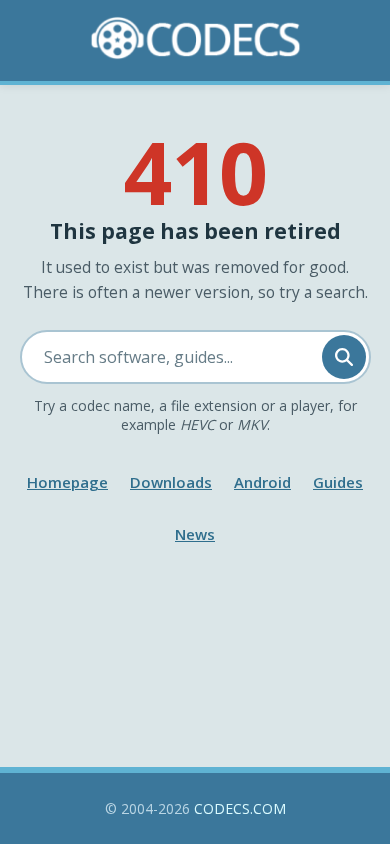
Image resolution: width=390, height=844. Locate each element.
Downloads (171, 482)
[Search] (344, 357)
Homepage (67, 482)
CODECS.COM (240, 808)
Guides (338, 482)
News (195, 534)
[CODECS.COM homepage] (195, 38)
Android (262, 482)
